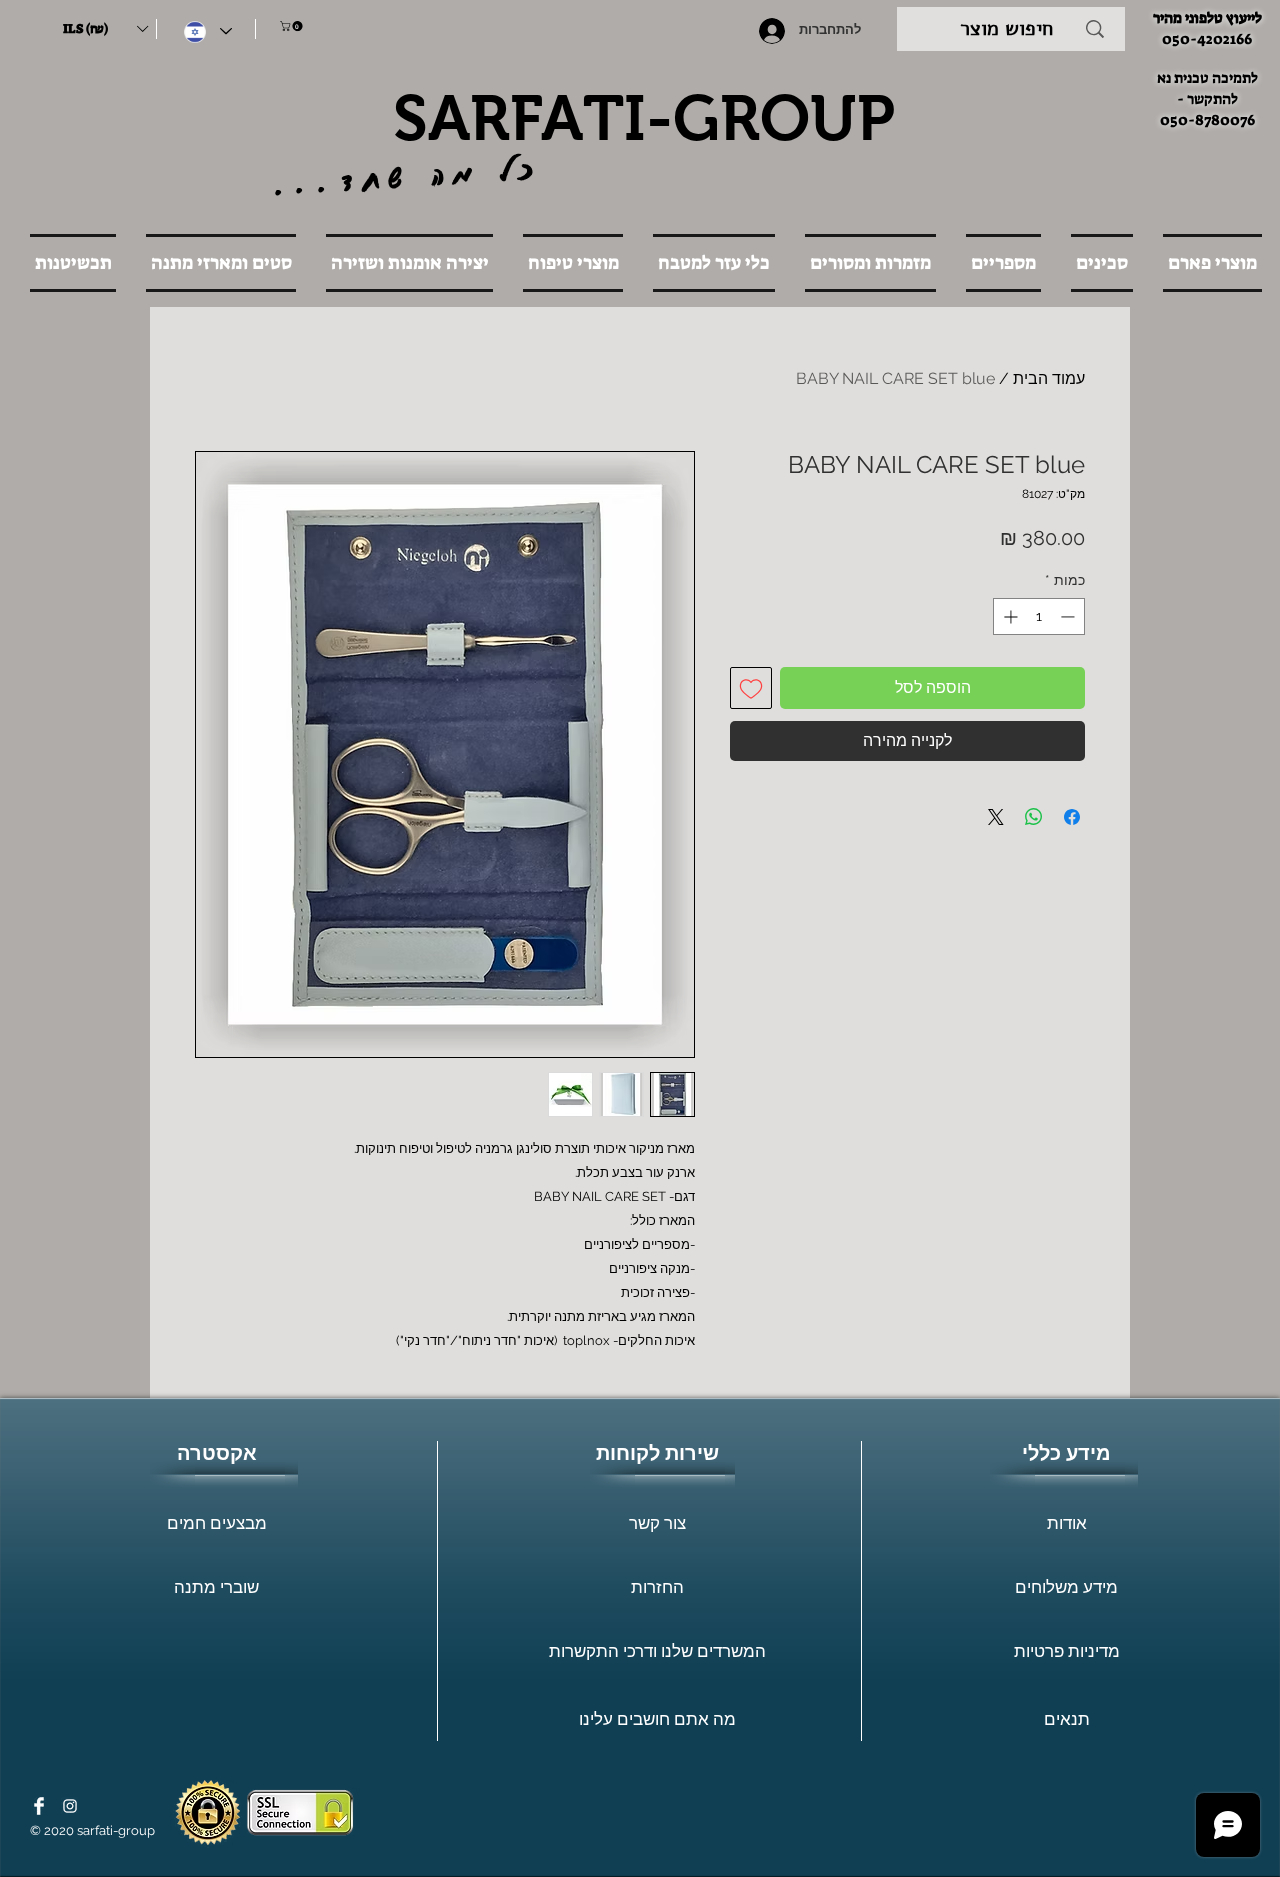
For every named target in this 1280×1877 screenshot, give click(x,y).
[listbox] (105, 29)
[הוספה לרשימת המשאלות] (751, 688)
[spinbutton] (1039, 616)
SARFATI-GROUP (644, 118)
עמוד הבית (1049, 378)
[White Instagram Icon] (70, 1806)
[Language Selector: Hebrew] (208, 31)
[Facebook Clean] (39, 1806)
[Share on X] (996, 817)
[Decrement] (1069, 616)
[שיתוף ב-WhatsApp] (1034, 817)
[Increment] (1008, 616)
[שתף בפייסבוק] (1072, 817)
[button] (105, 29)
